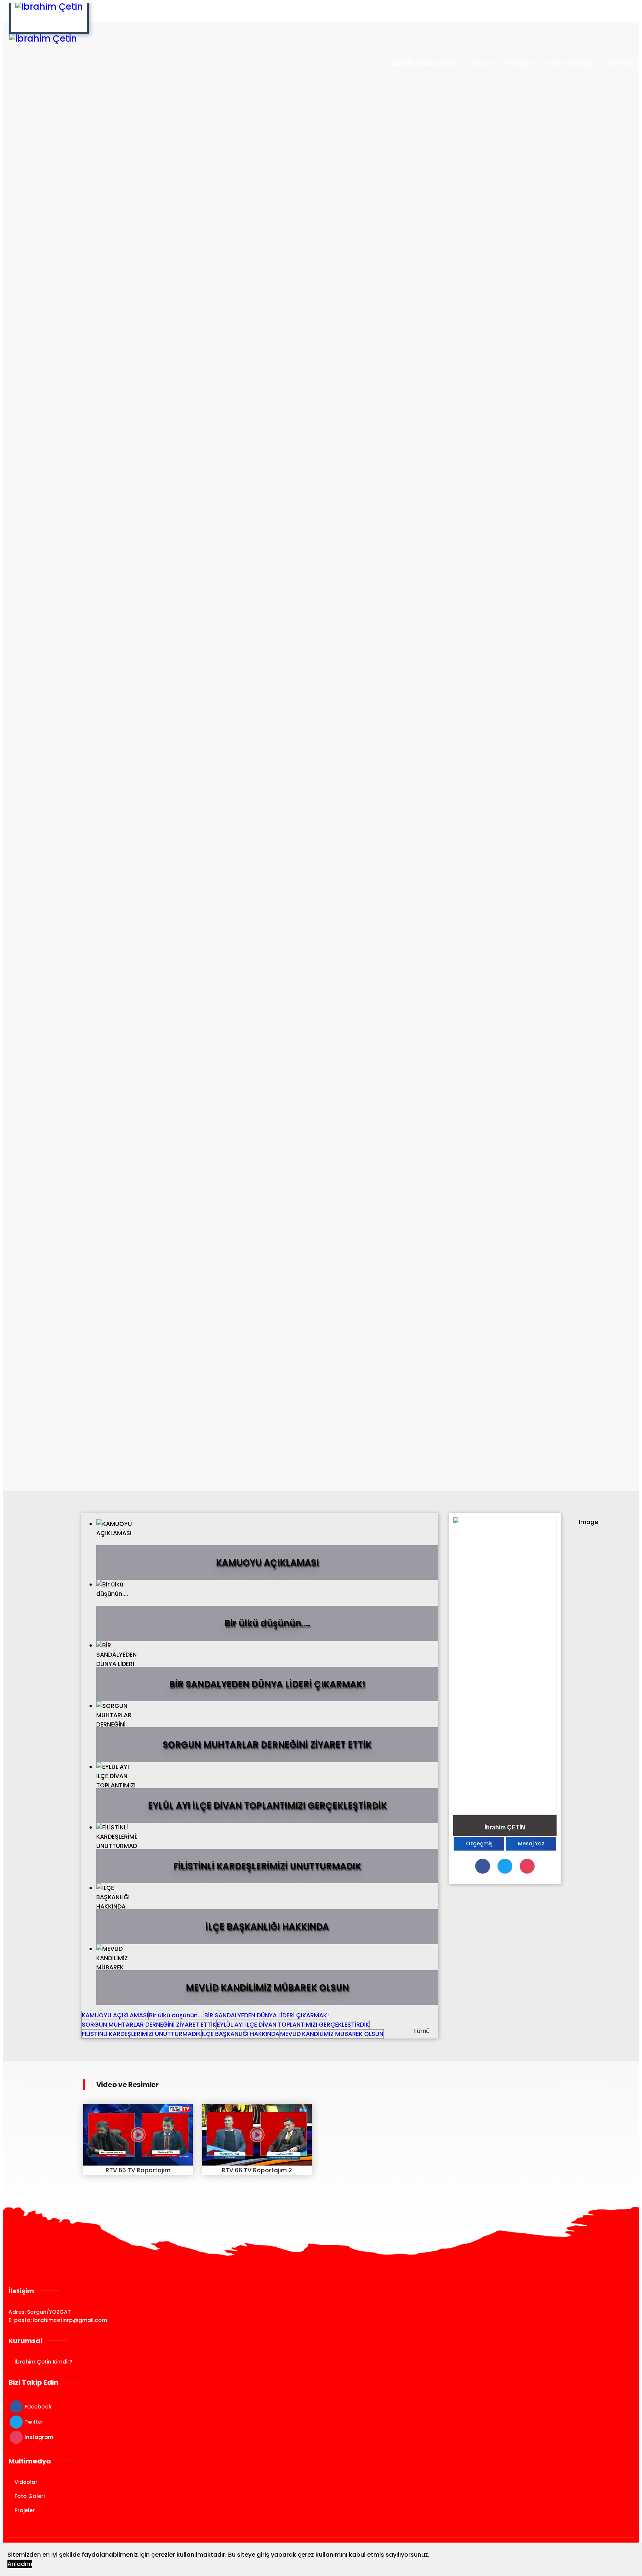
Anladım (20, 2564)
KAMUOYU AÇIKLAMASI (115, 2015)
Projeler (520, 64)
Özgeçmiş (479, 1844)
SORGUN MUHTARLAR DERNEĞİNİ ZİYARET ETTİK (149, 2025)
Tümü (421, 2031)
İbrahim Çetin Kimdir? (424, 64)
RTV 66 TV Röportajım (138, 2170)
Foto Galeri (30, 2496)
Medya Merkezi (569, 64)
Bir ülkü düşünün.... (176, 2015)
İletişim (622, 64)
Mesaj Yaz (531, 1844)
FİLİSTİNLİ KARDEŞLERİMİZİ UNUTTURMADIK (141, 2034)
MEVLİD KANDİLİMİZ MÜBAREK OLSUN (332, 2034)
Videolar (26, 2482)
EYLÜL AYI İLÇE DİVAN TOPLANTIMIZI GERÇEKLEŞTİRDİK (293, 2025)
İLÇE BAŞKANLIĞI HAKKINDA (241, 2034)
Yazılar (481, 64)
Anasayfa (360, 64)
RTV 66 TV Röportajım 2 (257, 2170)
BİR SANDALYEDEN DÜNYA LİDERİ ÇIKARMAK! (267, 2015)
